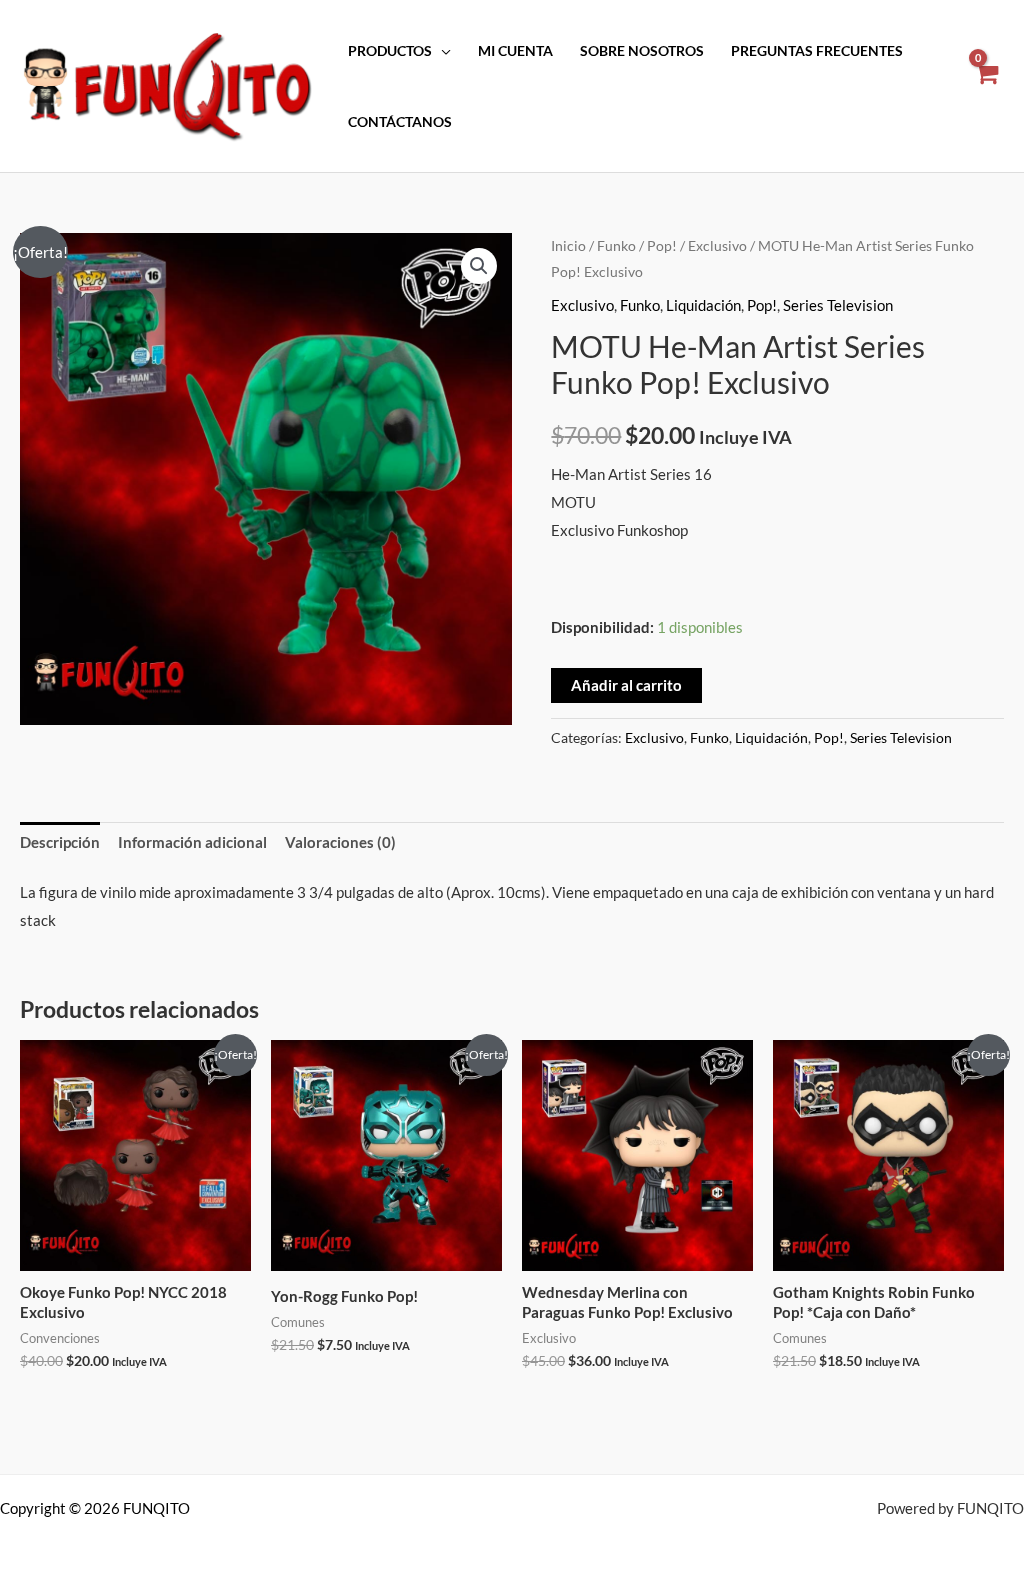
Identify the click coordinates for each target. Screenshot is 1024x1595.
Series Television (838, 305)
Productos (390, 51)
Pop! (662, 245)
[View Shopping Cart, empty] (985, 86)
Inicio (568, 245)
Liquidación (703, 305)
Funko (616, 245)
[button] (479, 266)
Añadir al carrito (626, 685)
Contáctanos (400, 122)
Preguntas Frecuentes (817, 51)
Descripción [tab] (60, 842)
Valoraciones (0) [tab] (340, 842)
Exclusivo (717, 245)
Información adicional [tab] (192, 842)
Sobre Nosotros (642, 51)
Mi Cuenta (515, 51)
